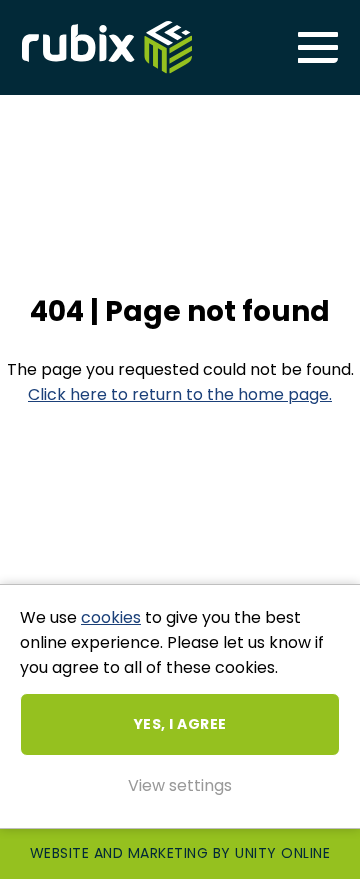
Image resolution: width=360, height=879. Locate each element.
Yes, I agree (180, 724)
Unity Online (282, 853)
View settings (180, 785)
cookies (111, 617)
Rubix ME (107, 47)
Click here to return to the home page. (180, 394)
